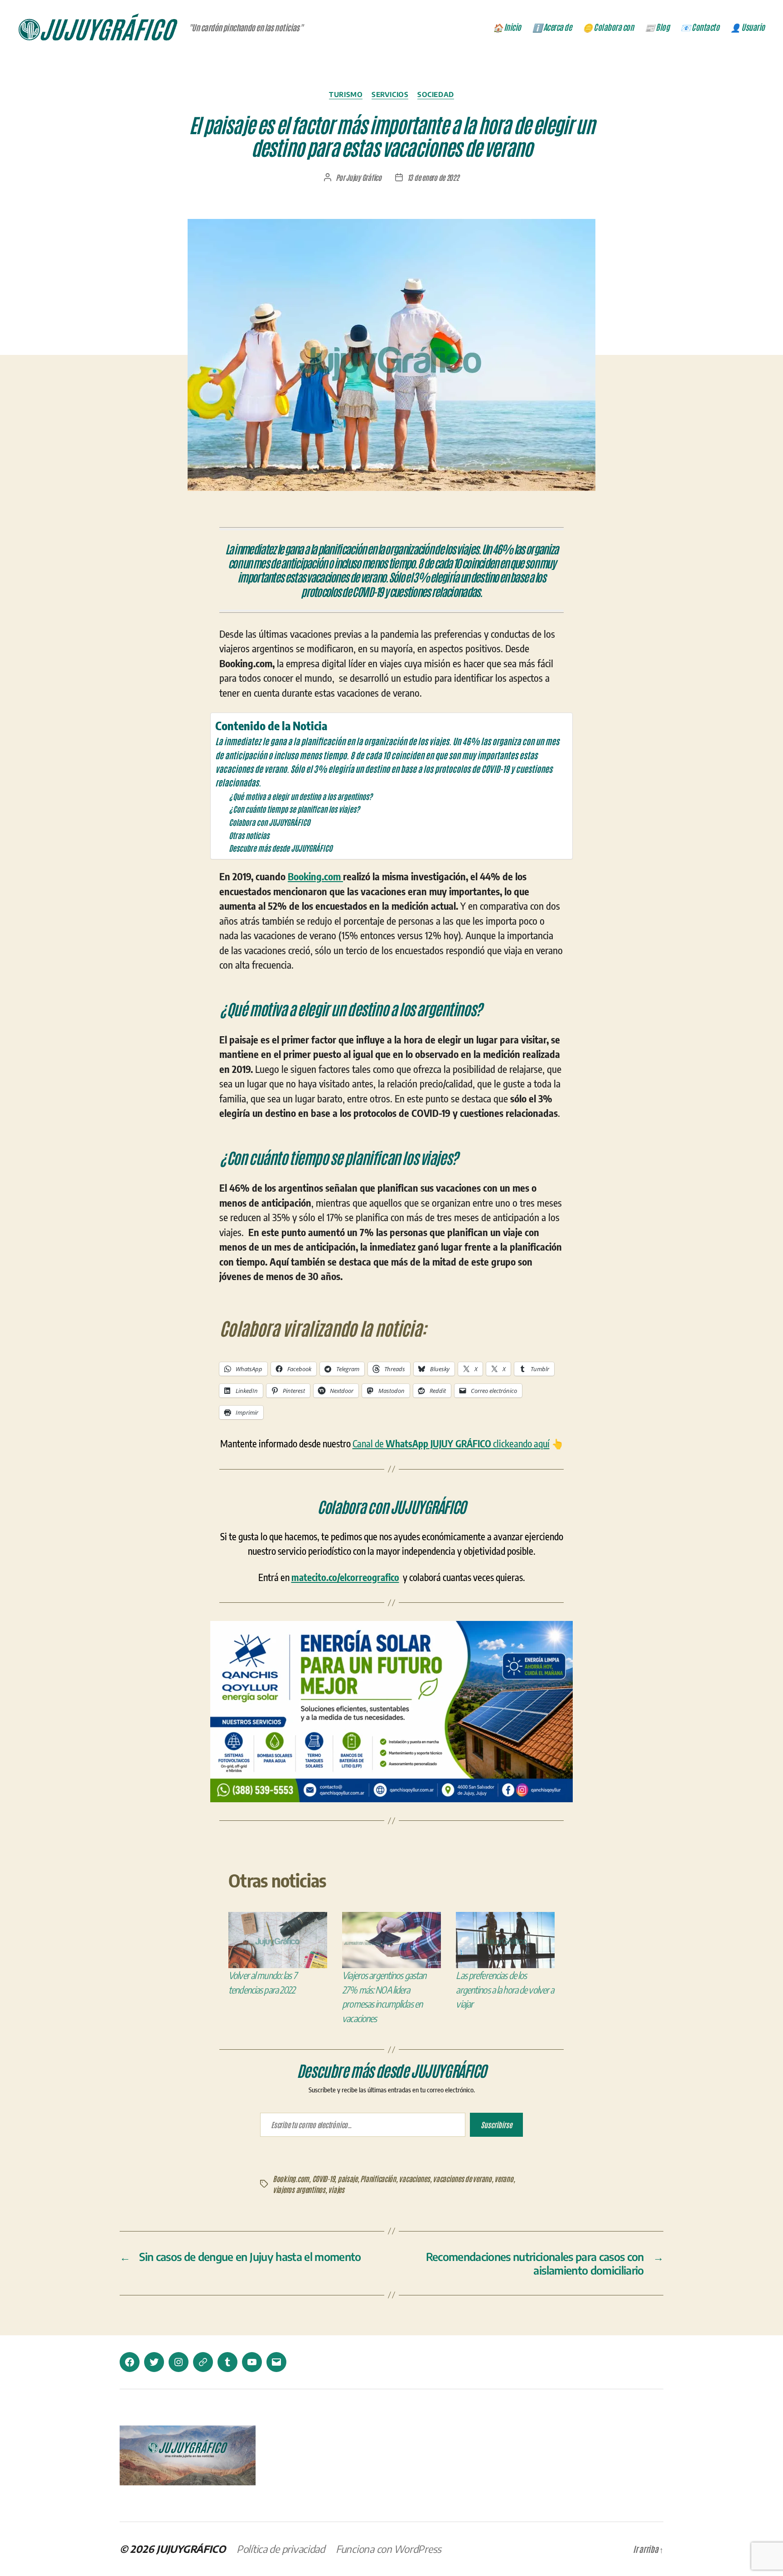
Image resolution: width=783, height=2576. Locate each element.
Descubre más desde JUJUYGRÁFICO (280, 848)
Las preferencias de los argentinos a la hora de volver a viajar (505, 1989)
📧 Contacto (700, 27)
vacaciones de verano (462, 2178)
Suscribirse (496, 2125)
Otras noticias (249, 835)
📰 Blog (657, 27)
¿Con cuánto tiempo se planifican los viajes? (294, 809)
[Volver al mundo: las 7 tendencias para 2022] (278, 1940)
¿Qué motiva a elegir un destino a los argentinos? (301, 796)
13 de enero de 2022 (433, 177)
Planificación (378, 2178)
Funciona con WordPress (389, 2549)
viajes (336, 2189)
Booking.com (315, 876)
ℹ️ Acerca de (552, 27)
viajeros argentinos (299, 2189)
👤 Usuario (748, 27)
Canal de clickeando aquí (451, 1443)
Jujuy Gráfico (364, 177)
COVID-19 (324, 2178)
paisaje (348, 2178)
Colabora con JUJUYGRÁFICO (269, 822)
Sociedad (435, 94)
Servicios (390, 94)
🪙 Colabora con (608, 27)
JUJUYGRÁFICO (191, 2549)
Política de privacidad (281, 2549)
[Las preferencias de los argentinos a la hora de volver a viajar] (505, 1940)
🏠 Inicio (507, 27)
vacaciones (414, 2178)
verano (504, 2178)
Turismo (346, 94)
